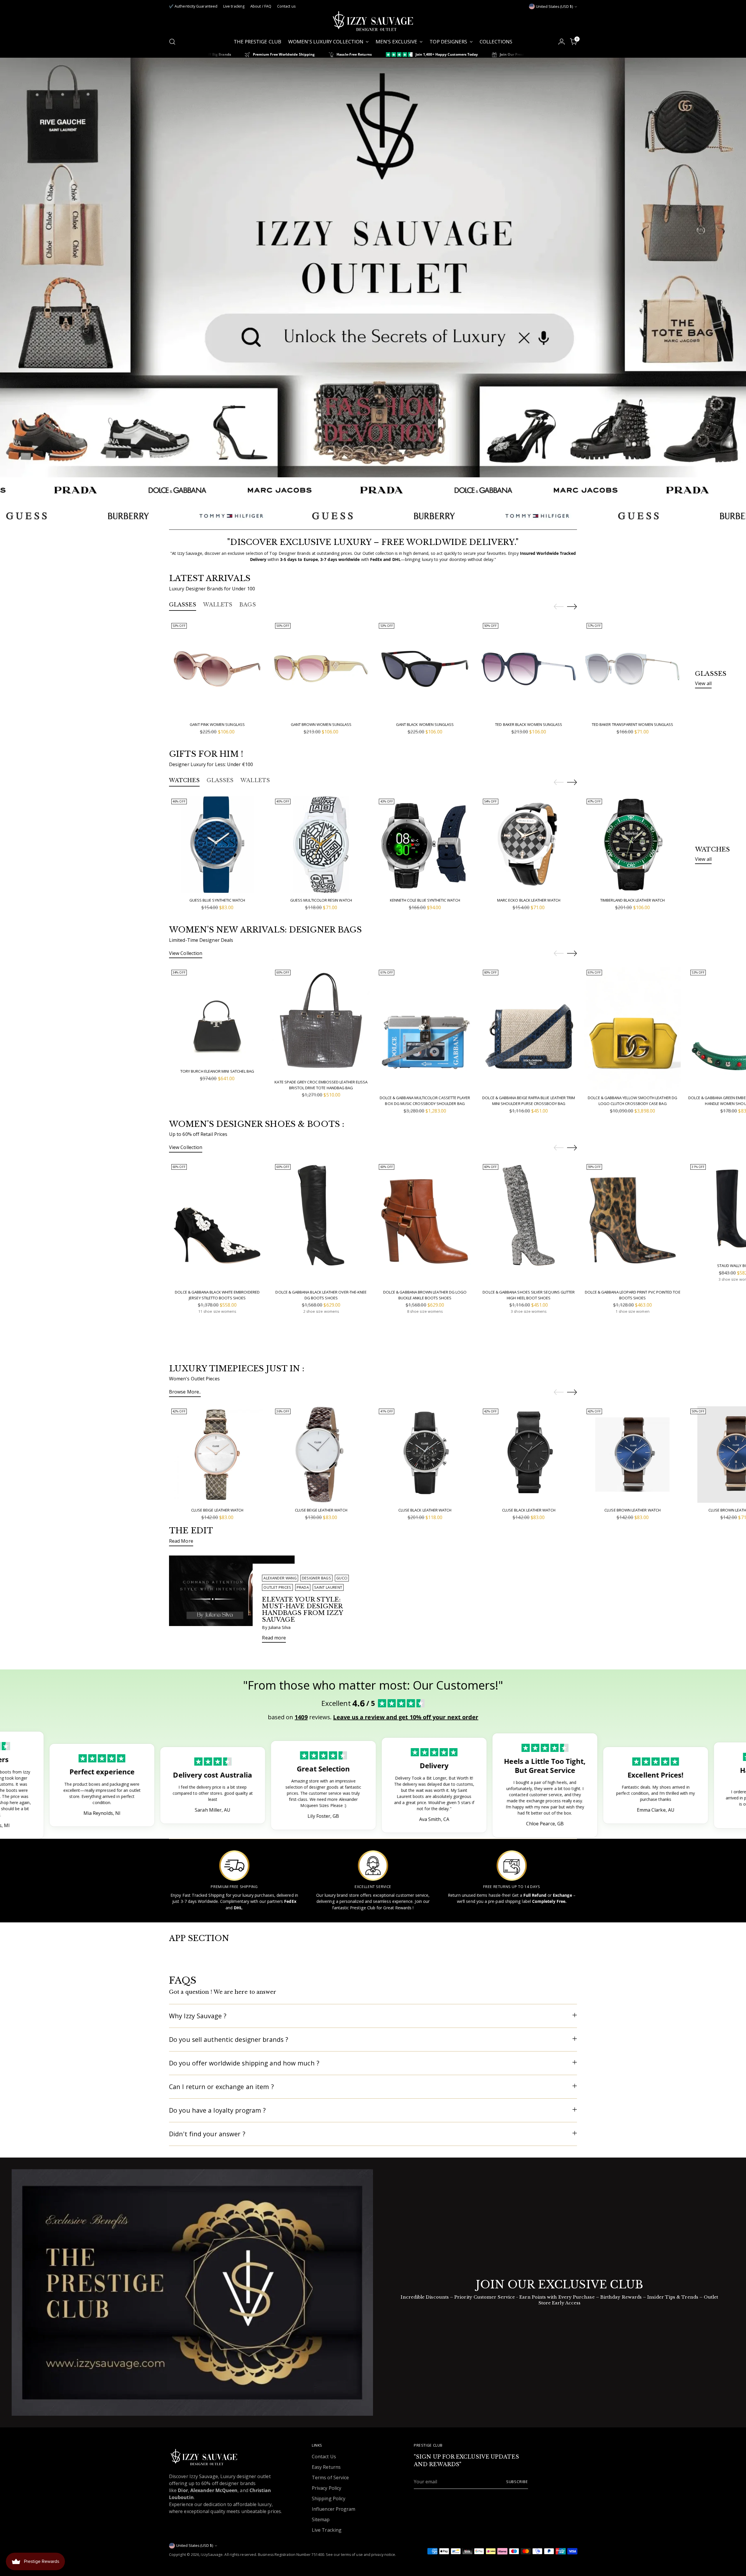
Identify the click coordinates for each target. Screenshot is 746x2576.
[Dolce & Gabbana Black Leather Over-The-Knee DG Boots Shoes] (321, 1223)
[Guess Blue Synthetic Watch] (217, 845)
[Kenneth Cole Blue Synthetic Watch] (425, 845)
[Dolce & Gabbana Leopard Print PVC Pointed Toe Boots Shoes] (632, 1223)
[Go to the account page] (562, 42)
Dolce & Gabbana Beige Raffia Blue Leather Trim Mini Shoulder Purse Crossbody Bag (529, 1101)
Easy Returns (326, 2467)
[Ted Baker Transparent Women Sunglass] (632, 669)
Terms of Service (330, 2478)
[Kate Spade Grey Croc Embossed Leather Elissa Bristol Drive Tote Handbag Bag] (321, 1021)
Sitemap (321, 2519)
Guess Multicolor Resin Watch (321, 900)
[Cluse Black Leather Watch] (425, 1455)
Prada (303, 1587)
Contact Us (324, 2457)
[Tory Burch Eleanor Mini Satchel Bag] (217, 1016)
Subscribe (517, 2482)
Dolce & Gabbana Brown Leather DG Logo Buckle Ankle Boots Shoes (425, 1295)
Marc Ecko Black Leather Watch (529, 900)
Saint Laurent (328, 1587)
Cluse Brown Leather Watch (632, 1510)
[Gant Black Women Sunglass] (425, 669)
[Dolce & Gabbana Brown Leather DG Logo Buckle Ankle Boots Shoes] (425, 1223)
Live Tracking (327, 2530)
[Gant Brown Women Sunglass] (321, 669)
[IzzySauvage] (373, 21)
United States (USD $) (554, 7)
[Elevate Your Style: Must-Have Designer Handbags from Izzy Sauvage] (232, 1602)
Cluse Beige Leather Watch (217, 1510)
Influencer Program (334, 2509)
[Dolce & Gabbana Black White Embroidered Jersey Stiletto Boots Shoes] (217, 1223)
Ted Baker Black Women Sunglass (529, 724)
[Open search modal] (172, 42)
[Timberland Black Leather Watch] (632, 845)
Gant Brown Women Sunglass (321, 724)
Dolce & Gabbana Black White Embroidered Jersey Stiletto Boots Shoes (217, 1295)
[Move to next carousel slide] (572, 606)
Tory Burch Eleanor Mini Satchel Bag (217, 1071)
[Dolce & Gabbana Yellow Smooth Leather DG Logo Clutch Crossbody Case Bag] (632, 1029)
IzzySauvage (212, 2555)
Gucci (342, 1578)
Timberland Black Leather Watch (632, 900)
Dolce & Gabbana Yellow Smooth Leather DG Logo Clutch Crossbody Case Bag (632, 1101)
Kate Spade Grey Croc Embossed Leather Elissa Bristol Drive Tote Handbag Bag (321, 1085)
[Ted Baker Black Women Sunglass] (529, 669)
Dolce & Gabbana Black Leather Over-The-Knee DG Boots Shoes (321, 1295)
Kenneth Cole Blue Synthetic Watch (425, 900)
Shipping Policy (329, 2498)
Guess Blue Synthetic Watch (217, 900)
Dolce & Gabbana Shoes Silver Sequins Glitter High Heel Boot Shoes (529, 1295)
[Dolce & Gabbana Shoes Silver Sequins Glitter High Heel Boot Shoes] (529, 1223)
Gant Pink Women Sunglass (217, 724)
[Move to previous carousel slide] (559, 607)
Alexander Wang (280, 1578)
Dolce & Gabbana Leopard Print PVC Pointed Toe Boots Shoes (633, 1295)
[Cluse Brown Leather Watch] (632, 1455)
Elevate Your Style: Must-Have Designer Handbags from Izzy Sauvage (302, 1610)
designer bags (316, 1578)
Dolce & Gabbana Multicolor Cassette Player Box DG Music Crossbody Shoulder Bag (425, 1101)
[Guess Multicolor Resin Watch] (321, 845)
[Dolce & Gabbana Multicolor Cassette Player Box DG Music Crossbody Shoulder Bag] (425, 1029)
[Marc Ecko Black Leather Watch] (529, 845)
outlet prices (277, 1587)
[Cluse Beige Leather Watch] (217, 1455)
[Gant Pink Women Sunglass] (217, 669)
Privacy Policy (327, 2488)
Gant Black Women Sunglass (425, 724)
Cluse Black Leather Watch (425, 1510)
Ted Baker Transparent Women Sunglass (632, 724)
